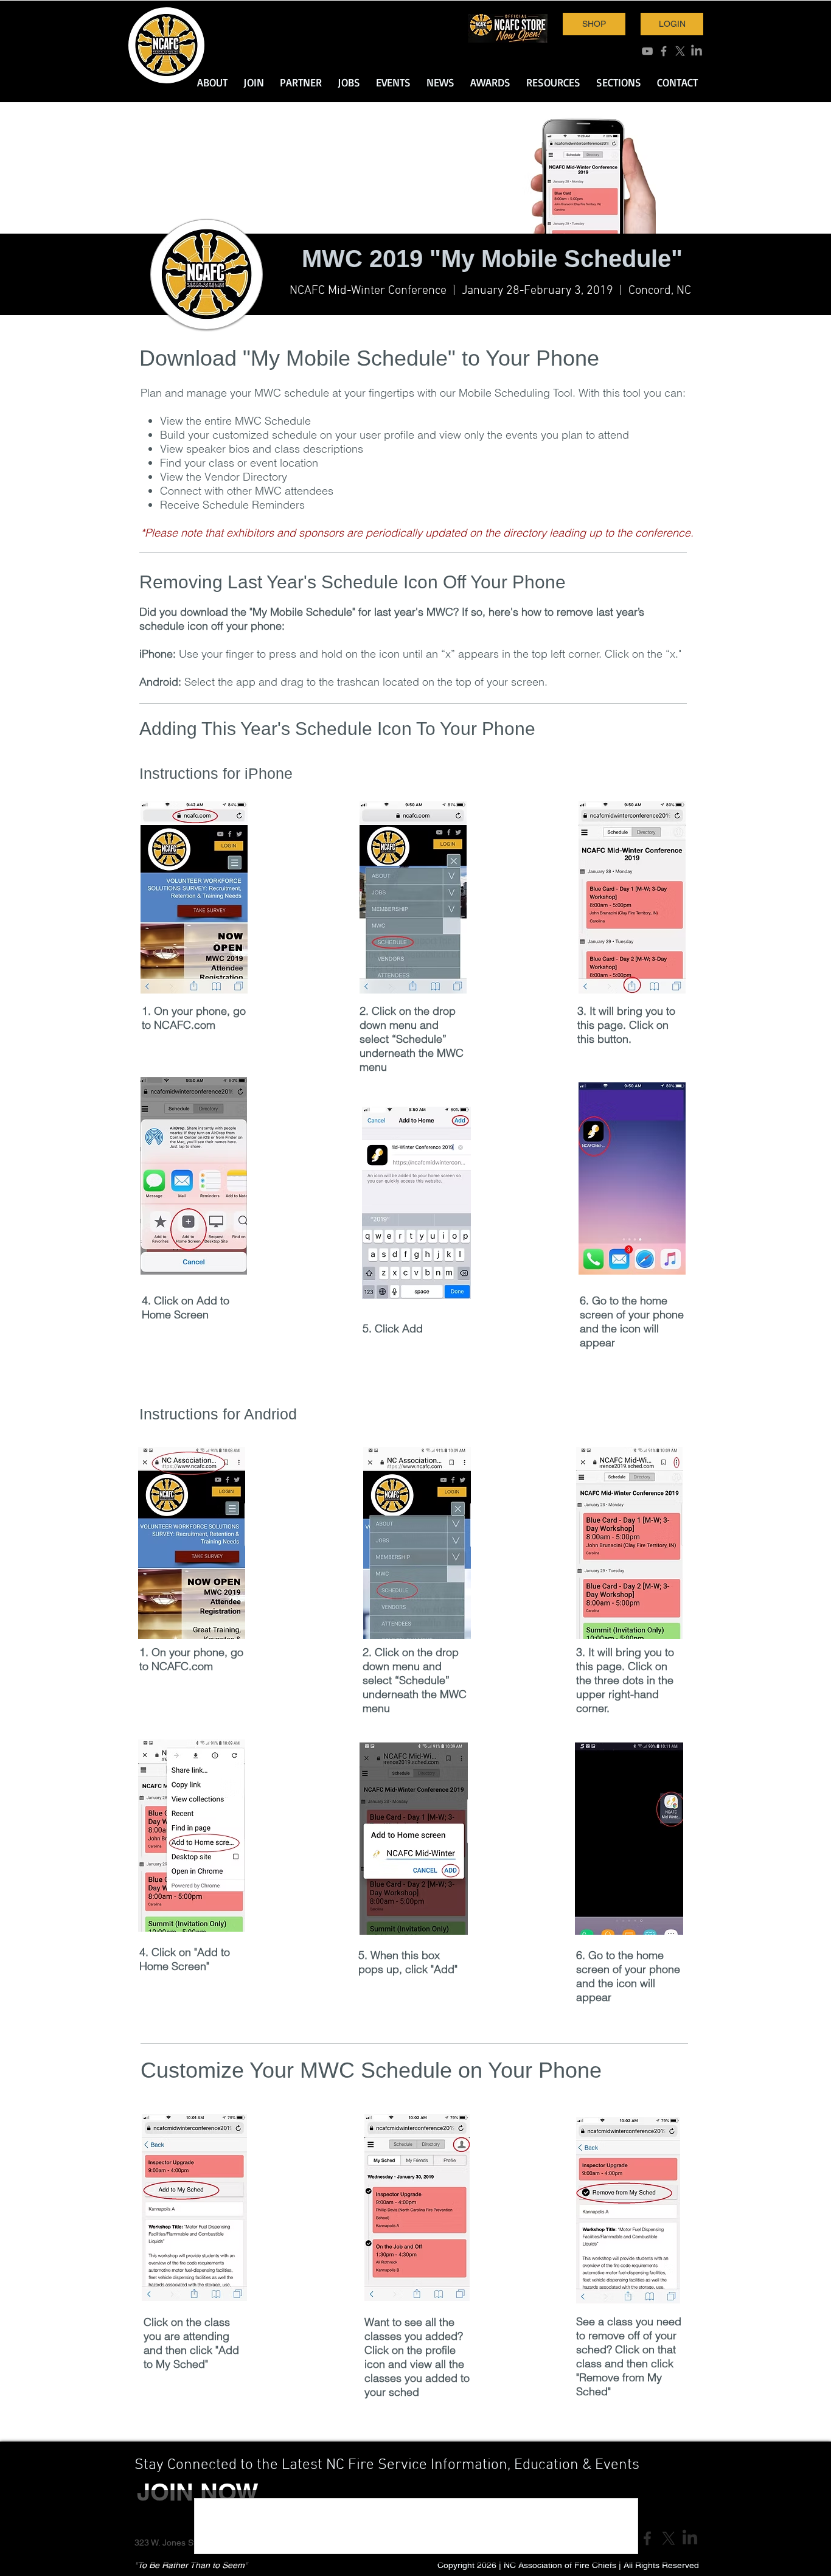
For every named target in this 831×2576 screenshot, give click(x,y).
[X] (680, 51)
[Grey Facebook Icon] (664, 51)
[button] (212, 82)
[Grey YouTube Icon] (647, 51)
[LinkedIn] (697, 51)
